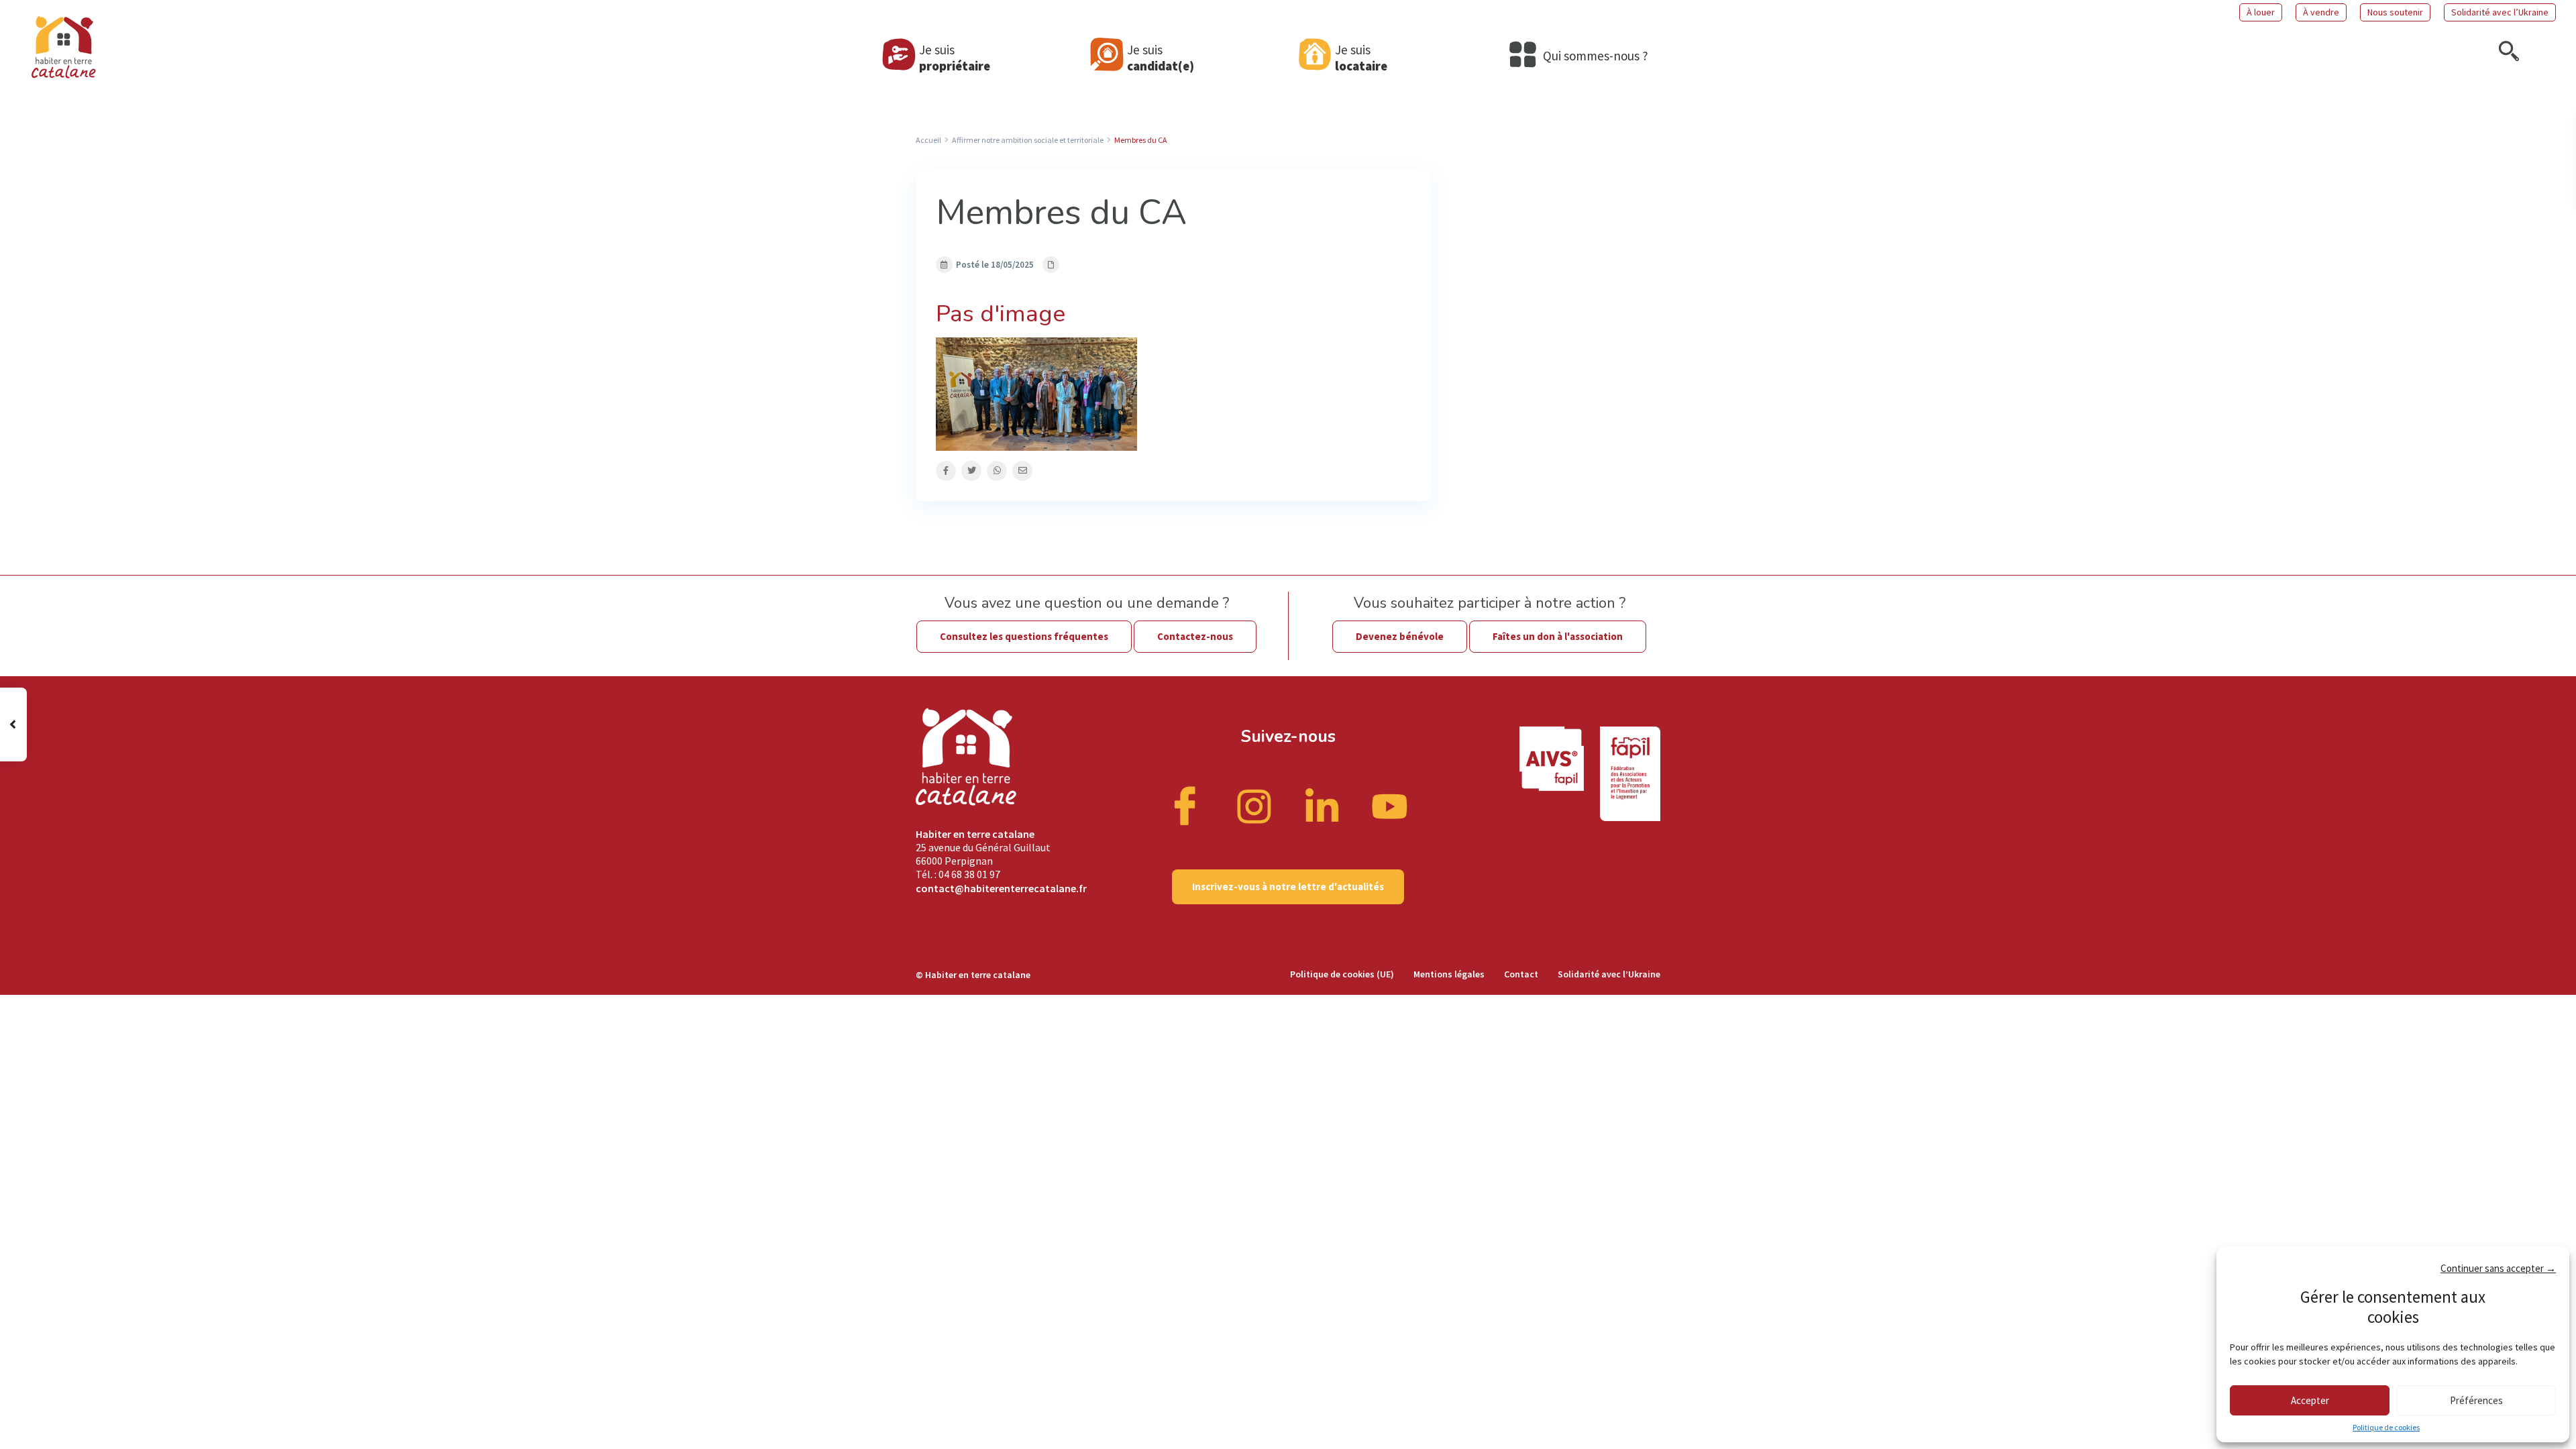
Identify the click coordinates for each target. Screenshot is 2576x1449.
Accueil (928, 140)
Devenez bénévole (1400, 636)
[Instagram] (1254, 805)
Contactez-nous (1195, 636)
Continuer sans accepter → (2498, 1268)
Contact (1521, 974)
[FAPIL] (1630, 773)
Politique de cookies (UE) (1342, 974)
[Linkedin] (1322, 805)
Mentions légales (1449, 974)
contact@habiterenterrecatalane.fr (1001, 888)
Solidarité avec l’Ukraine (2500, 12)
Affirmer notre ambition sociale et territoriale (1028, 140)
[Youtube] (1390, 805)
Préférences (2476, 1400)
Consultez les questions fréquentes (1024, 636)
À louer (2261, 12)
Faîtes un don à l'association (1558, 636)
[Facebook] (1187, 805)
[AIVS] (1560, 773)
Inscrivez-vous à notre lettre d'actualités (1288, 887)
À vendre (2321, 12)
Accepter (2310, 1400)
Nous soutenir (2395, 12)
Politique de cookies (2386, 1427)
